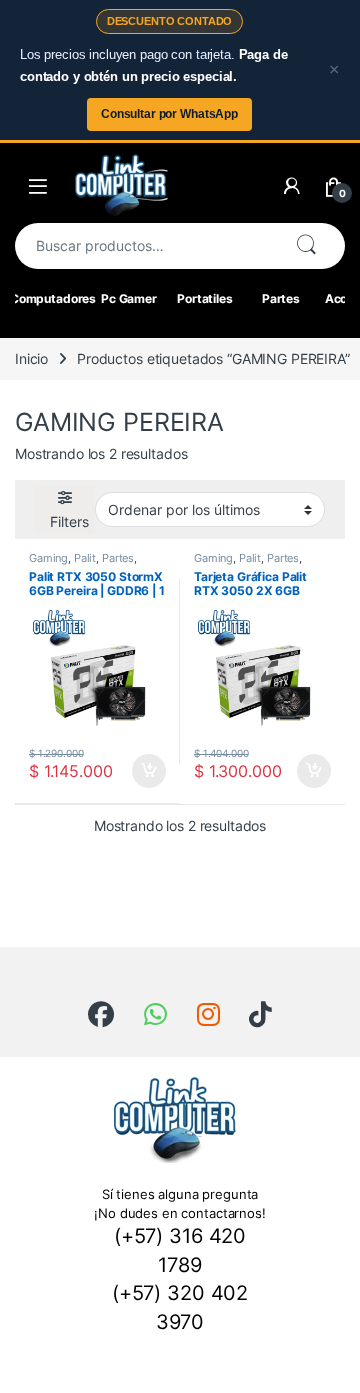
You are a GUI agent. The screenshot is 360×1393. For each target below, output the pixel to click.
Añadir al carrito (145, 771)
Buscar (306, 246)
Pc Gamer (129, 298)
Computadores (53, 298)
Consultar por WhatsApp (169, 114)
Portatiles (205, 298)
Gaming (48, 558)
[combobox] (146, 246)
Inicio (31, 358)
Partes (281, 298)
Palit (85, 558)
